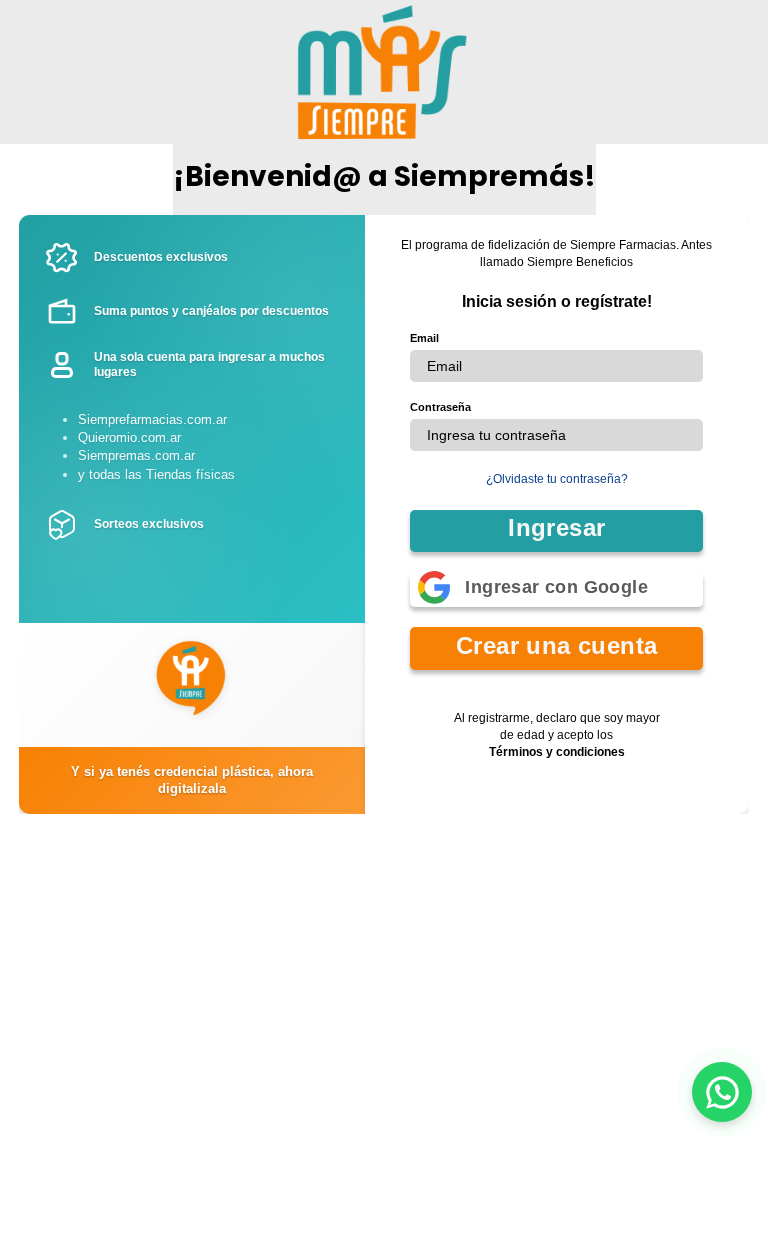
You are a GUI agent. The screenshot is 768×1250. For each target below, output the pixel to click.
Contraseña (440, 407)
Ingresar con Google (556, 587)
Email (424, 338)
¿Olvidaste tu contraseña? (557, 479)
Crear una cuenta (556, 645)
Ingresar (556, 527)
